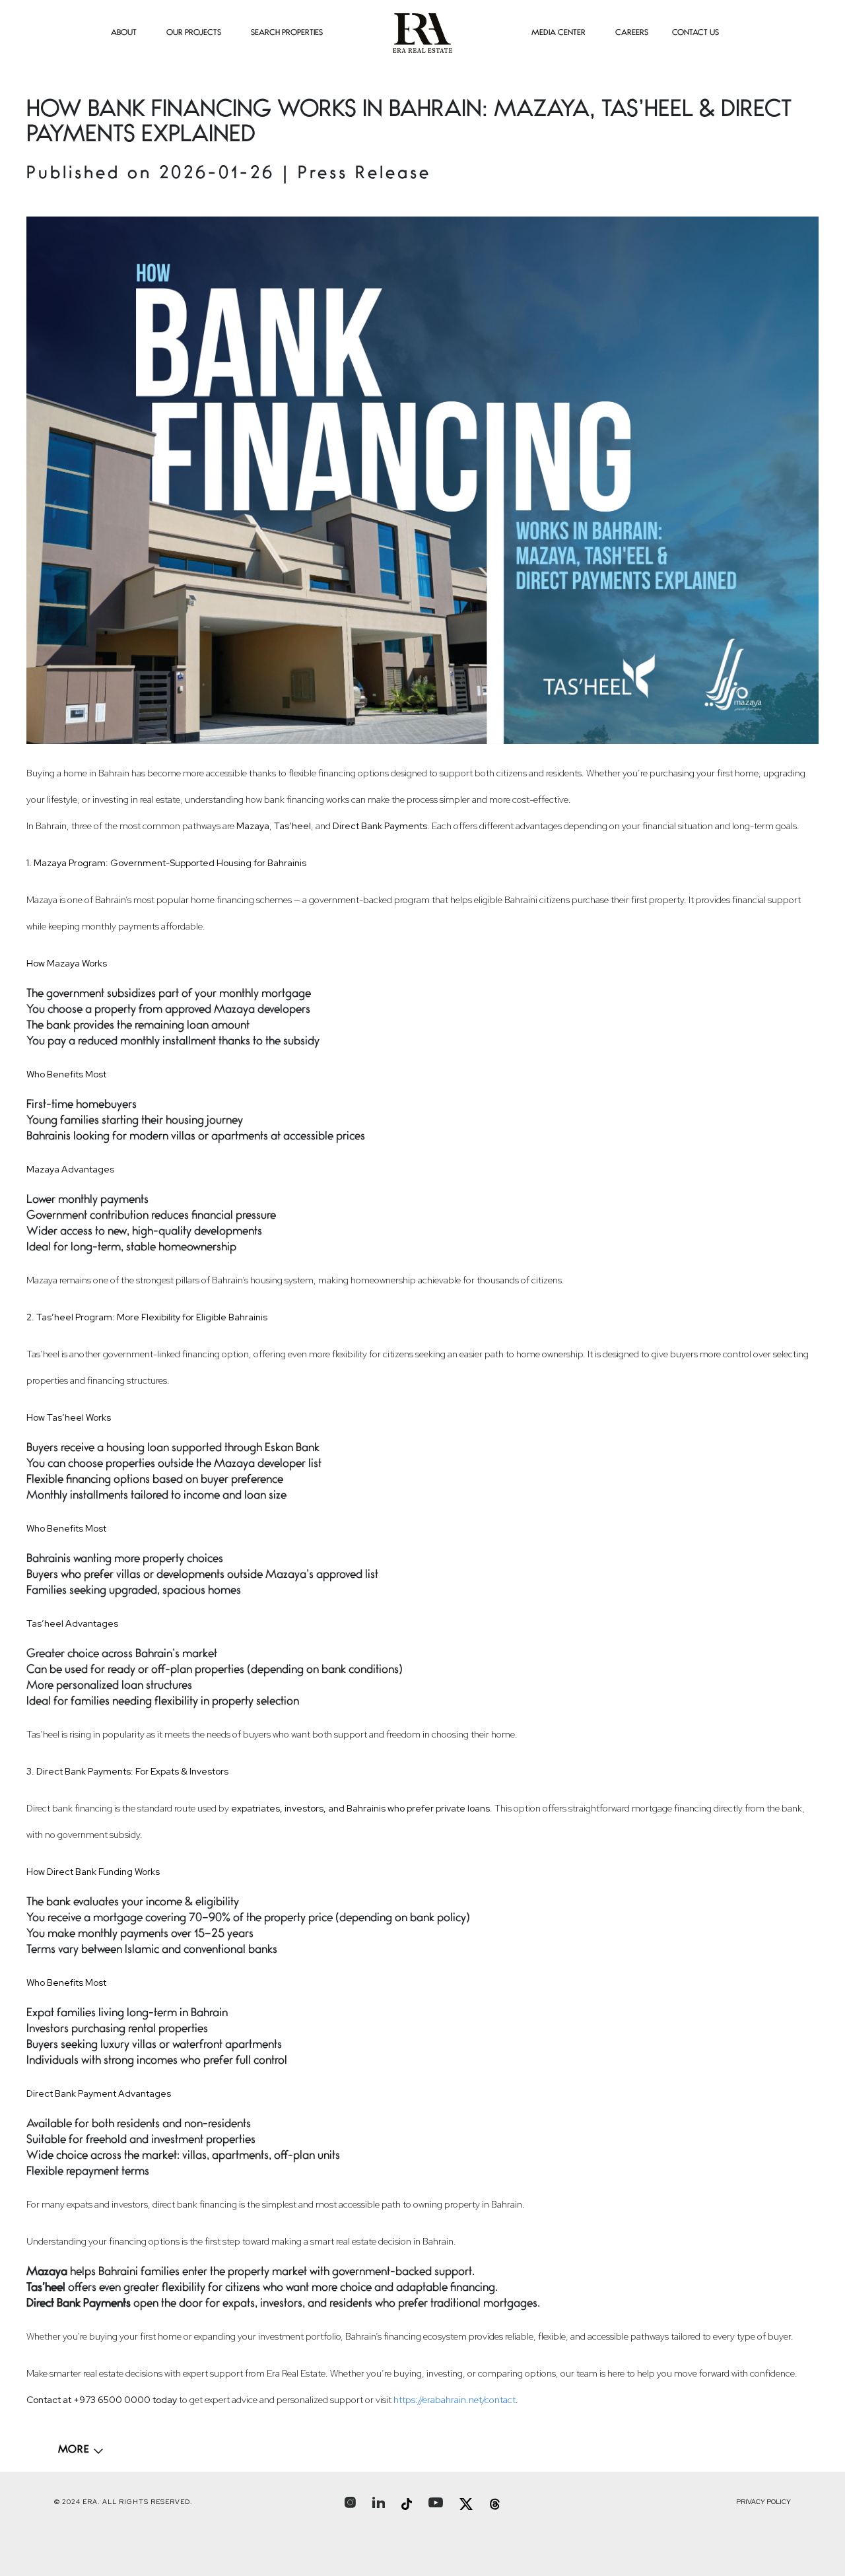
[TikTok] (407, 2504)
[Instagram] (350, 2502)
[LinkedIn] (379, 2502)
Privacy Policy (763, 2502)
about (124, 33)
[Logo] (422, 33)
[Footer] (81, 2451)
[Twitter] (466, 2504)
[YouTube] (436, 2502)
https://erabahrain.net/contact (455, 2400)
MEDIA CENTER (558, 33)
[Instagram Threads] (495, 2504)
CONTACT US (695, 33)
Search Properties (287, 33)
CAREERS (632, 33)
